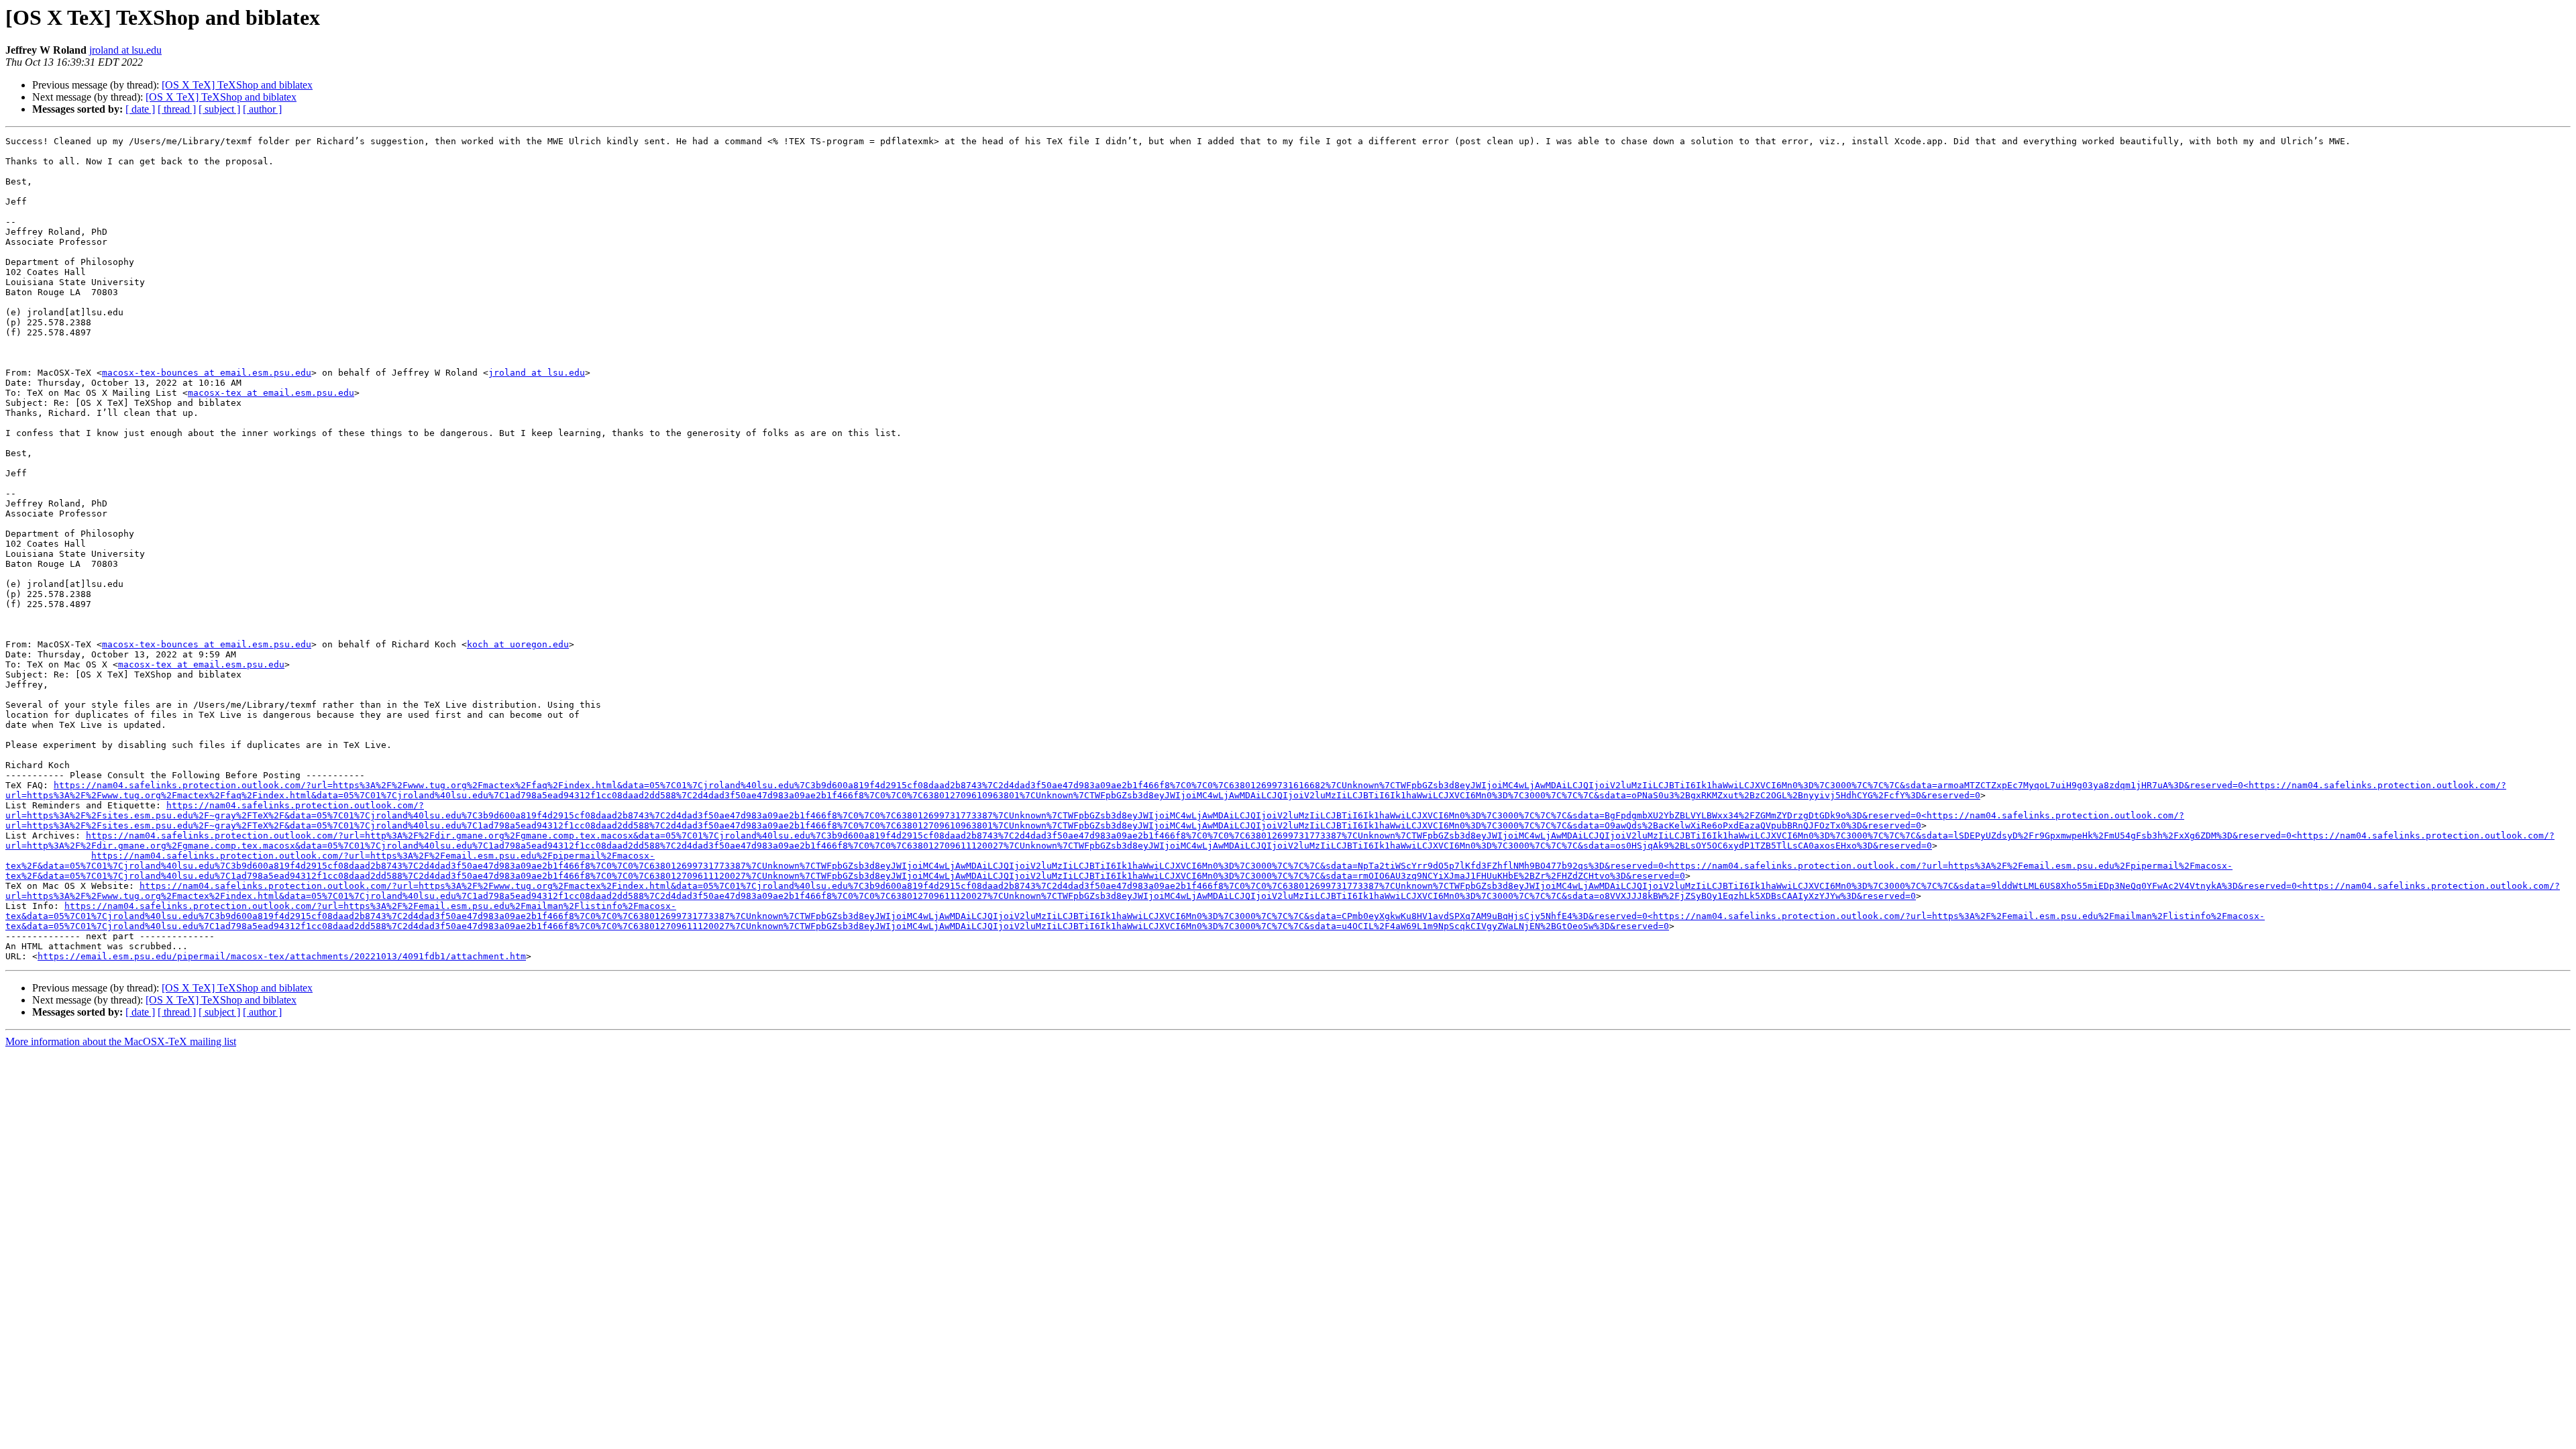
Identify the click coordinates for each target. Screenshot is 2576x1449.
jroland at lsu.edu (125, 50)
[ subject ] (219, 109)
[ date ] (140, 109)
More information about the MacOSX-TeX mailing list (121, 1041)
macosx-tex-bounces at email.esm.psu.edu (207, 373)
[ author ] (262, 109)
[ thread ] (177, 109)
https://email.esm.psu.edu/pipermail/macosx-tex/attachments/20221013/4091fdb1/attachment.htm (282, 956)
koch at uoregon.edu (518, 644)
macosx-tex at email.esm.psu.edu (271, 393)
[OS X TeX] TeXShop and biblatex (237, 85)
